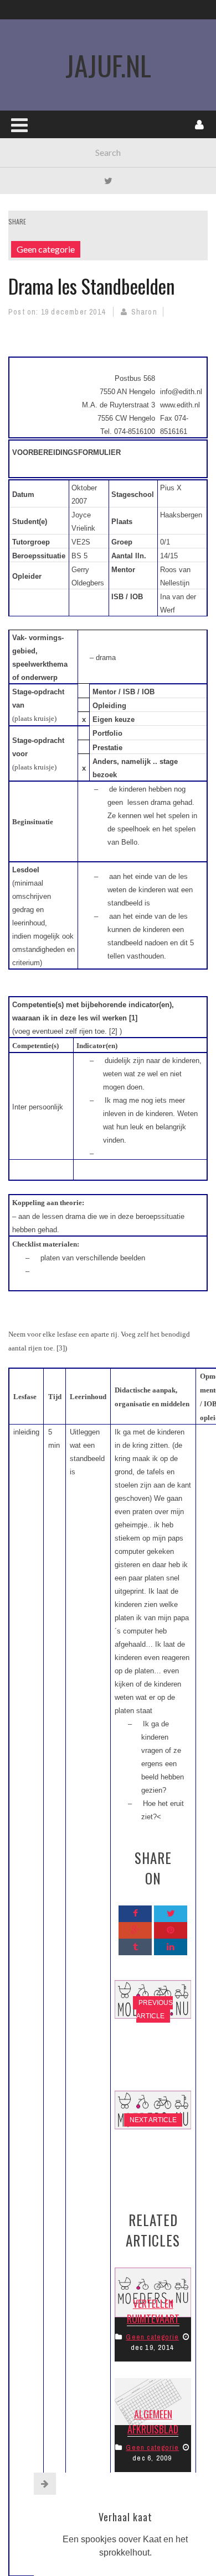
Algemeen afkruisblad (153, 2421)
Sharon (144, 312)
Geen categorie (46, 249)
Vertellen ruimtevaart (153, 2311)
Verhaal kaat (125, 2517)
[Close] (45, 2484)
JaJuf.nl (108, 65)
